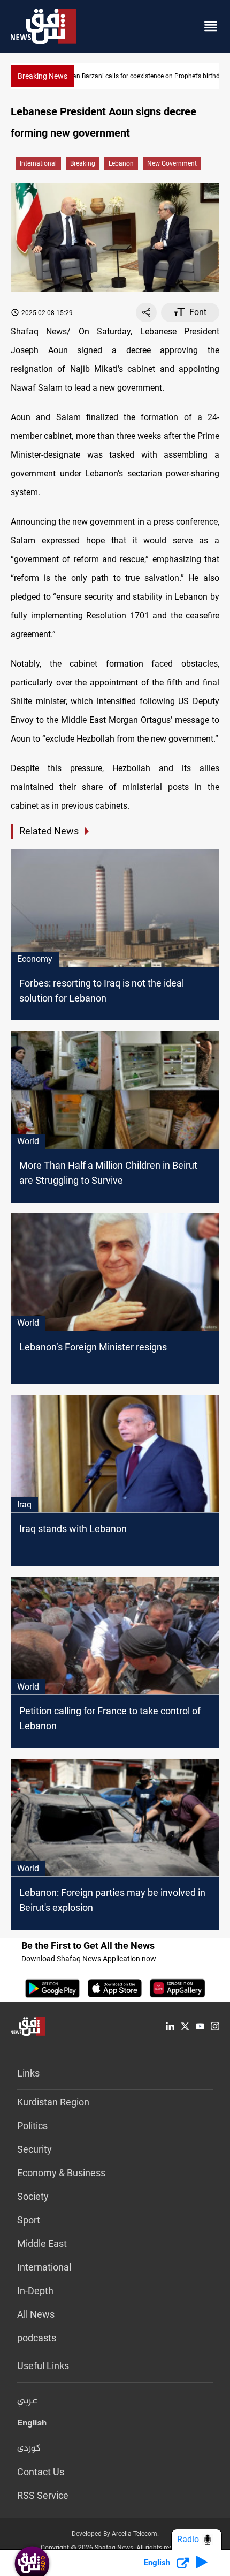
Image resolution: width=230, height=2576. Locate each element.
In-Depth (35, 2291)
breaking (83, 163)
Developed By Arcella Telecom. (115, 2534)
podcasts (37, 2338)
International (38, 163)
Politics (32, 2126)
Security (34, 2149)
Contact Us (41, 2472)
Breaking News (43, 76)
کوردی (29, 2448)
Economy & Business (61, 2173)
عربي (27, 2401)
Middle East (42, 2243)
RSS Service (43, 2495)
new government (172, 163)
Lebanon (121, 163)
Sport (29, 2220)
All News (36, 2314)
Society (33, 2196)
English (32, 2425)
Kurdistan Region (53, 2102)
